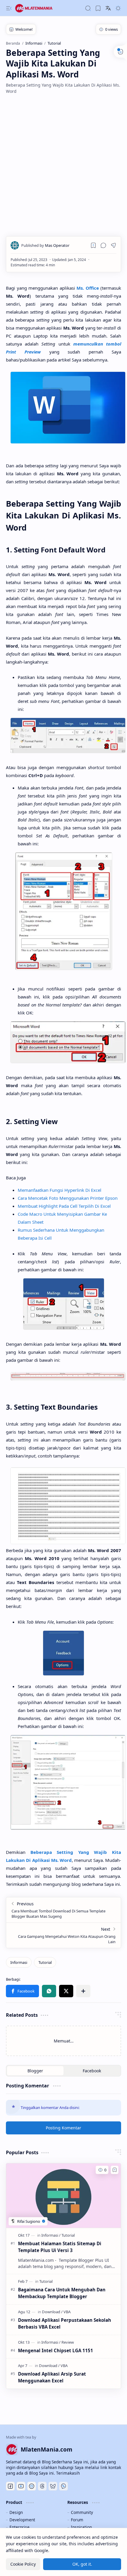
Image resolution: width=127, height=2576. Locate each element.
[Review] (68, 2342)
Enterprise (19, 2527)
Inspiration (81, 2527)
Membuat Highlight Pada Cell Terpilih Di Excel (64, 1206)
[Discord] (32, 2486)
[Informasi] (19, 1962)
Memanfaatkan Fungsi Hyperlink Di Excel (60, 1190)
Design (16, 2512)
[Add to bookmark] (115, 2170)
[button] (9, 8)
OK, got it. (82, 2564)
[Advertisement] (63, 165)
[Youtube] (21, 2486)
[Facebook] (10, 2486)
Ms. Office (88, 288)
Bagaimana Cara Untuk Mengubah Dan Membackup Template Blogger (62, 2293)
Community (82, 2512)
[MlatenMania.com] (38, 8)
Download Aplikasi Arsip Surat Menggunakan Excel (52, 2377)
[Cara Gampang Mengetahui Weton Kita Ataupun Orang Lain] (63, 1935)
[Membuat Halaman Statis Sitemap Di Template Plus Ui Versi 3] (63, 2196)
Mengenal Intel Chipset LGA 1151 (56, 2350)
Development (22, 2520)
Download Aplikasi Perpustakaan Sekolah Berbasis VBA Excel (65, 2323)
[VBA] (67, 2312)
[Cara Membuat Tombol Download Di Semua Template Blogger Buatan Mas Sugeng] (63, 1910)
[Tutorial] (45, 1962)
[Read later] (93, 245)
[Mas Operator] (45, 245)
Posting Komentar (63, 2128)
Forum (77, 2520)
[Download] (52, 2312)
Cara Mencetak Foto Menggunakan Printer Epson (68, 1198)
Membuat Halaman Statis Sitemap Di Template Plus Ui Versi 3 (60, 2247)
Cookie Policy (23, 2564)
